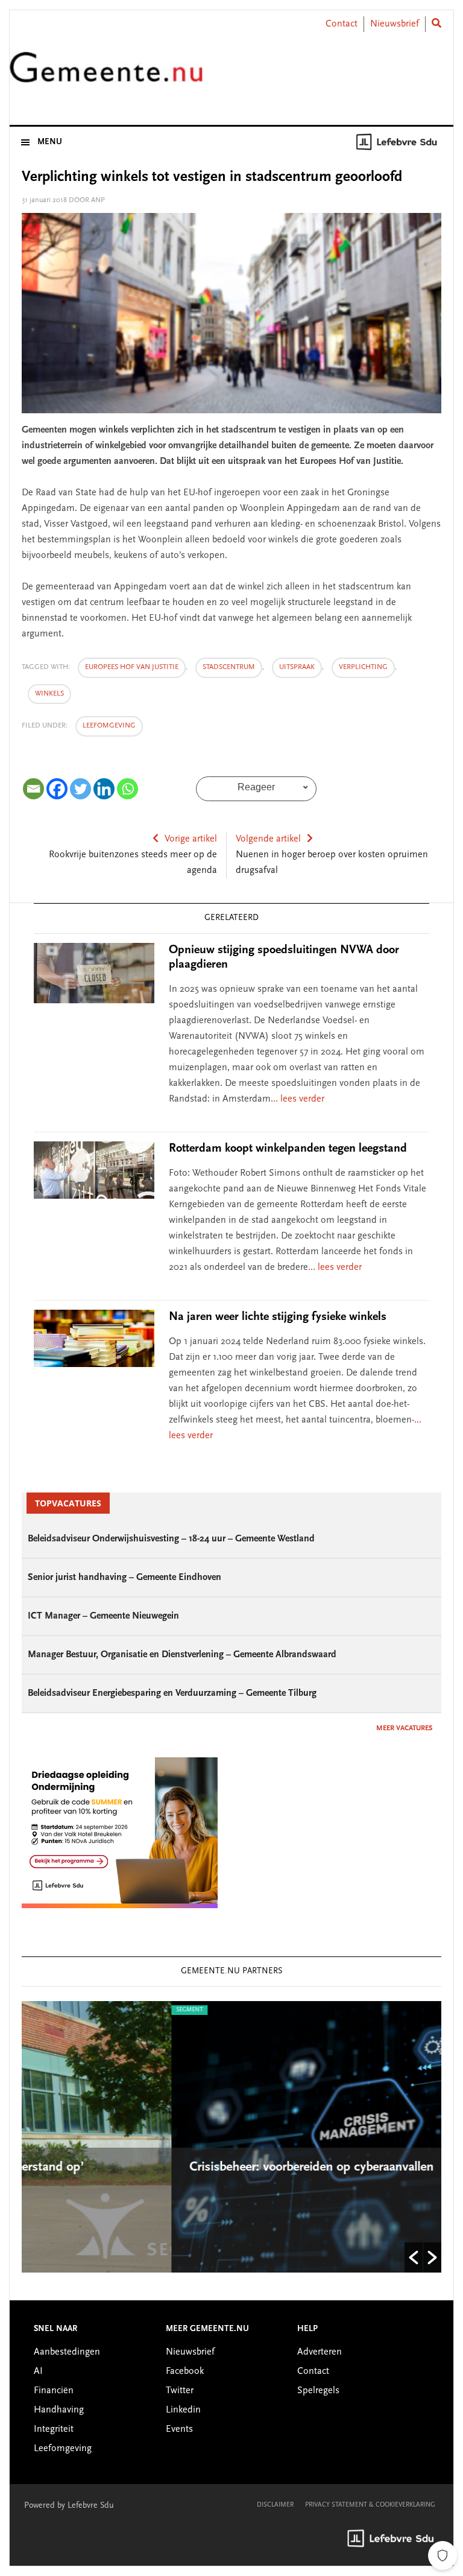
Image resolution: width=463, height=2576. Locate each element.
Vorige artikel (191, 839)
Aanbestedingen (67, 2352)
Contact (342, 24)
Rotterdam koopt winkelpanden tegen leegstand (288, 1149)
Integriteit (54, 2429)
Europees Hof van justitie (132, 667)
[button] (414, 2257)
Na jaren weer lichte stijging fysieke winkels (278, 1317)
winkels (49, 694)
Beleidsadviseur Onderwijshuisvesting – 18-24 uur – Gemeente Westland (171, 1539)
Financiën (54, 2391)
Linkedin (183, 2410)
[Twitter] (80, 789)
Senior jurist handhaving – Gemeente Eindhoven (124, 1578)
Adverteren (320, 2352)
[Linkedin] (104, 789)
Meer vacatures (404, 1728)
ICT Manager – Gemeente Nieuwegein (103, 1616)
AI (38, 2371)
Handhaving (59, 2410)
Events (179, 2429)
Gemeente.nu (106, 75)
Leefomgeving (109, 726)
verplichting (363, 667)
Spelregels (318, 2391)
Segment (41, 2010)
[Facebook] (57, 789)
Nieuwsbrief (395, 24)
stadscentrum (229, 667)
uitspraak (297, 667)
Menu (50, 142)
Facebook (185, 2371)
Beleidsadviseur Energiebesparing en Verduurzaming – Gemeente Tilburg (172, 1693)
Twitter (180, 2391)
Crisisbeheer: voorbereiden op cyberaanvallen (165, 2168)
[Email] (33, 789)
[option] (232, 2137)
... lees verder (298, 1099)
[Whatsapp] (128, 789)
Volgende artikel (268, 839)
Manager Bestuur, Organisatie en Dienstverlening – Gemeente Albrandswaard (182, 1655)
